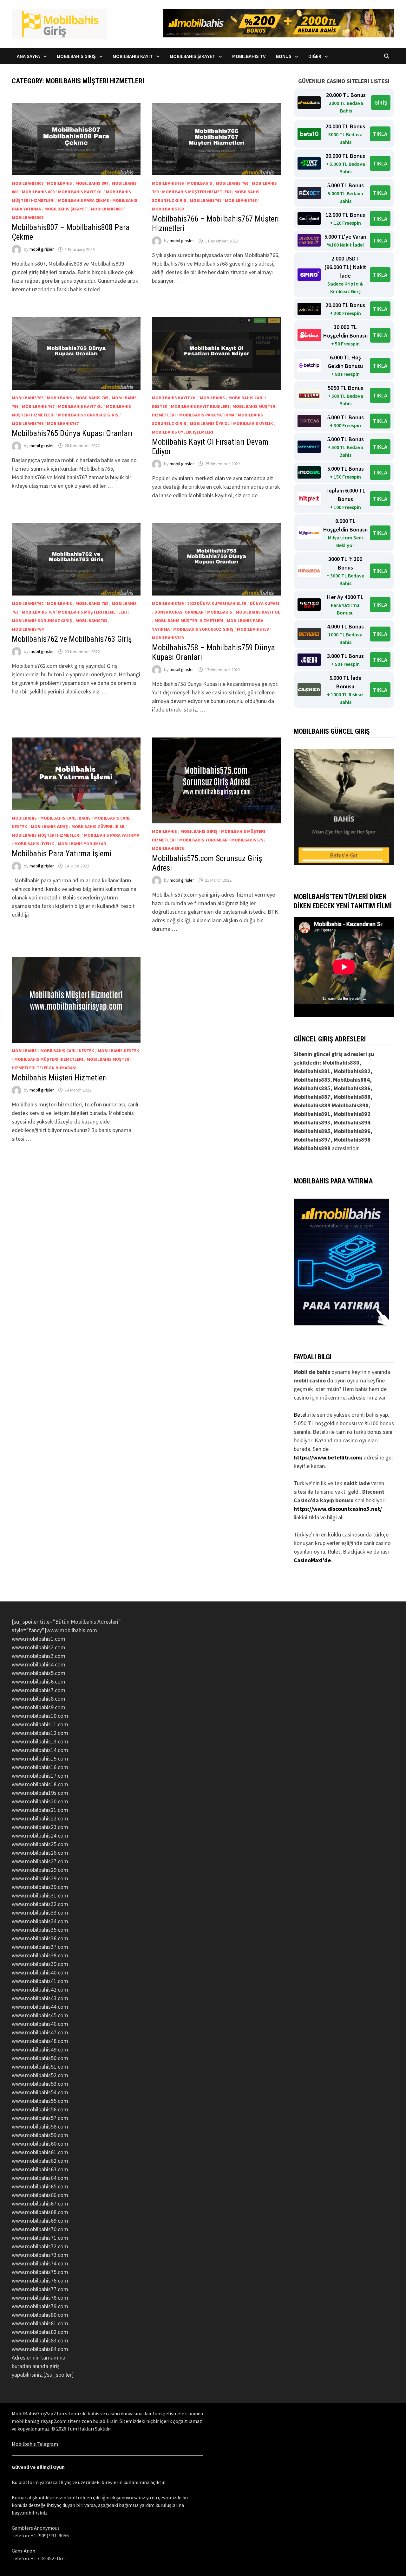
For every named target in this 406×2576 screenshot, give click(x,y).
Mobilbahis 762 (92, 603)
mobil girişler (42, 249)
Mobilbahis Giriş (76, 56)
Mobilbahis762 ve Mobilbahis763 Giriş (72, 639)
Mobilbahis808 (107, 209)
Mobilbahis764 (28, 629)
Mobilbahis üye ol (210, 423)
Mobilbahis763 (91, 621)
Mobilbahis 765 (92, 398)
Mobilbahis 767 (38, 406)
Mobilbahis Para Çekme (83, 200)
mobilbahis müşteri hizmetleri (196, 192)
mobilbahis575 (247, 840)
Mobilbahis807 (28, 183)
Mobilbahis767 (206, 200)
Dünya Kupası (265, 603)
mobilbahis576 (168, 848)
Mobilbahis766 (168, 183)
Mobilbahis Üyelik (253, 423)
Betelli (301, 1415)
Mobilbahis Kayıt (133, 56)
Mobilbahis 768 (232, 183)
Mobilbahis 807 (92, 183)
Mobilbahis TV (249, 56)
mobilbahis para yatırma (207, 415)
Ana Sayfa (28, 56)
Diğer (315, 56)
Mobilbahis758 (253, 629)
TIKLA (380, 134)
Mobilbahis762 (28, 603)
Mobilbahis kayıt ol (80, 192)
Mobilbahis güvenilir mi (98, 827)
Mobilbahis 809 (38, 192)
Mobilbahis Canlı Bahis (65, 818)
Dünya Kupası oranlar (179, 612)
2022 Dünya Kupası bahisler (217, 603)
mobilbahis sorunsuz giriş (88, 415)
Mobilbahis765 (28, 398)
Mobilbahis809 (28, 217)
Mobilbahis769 (168, 209)
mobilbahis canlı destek (67, 1051)
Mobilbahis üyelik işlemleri (183, 432)
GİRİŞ (381, 103)
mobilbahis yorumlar (82, 844)
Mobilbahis (59, 183)
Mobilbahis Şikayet (193, 56)
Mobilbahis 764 (38, 612)
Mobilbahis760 (168, 638)
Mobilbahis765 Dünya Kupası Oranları (72, 433)
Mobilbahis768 (241, 200)
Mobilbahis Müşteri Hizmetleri (59, 1078)
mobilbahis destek (118, 1051)
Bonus (284, 56)
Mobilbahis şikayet (66, 209)
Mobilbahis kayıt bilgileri (200, 406)
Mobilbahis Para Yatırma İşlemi (62, 854)
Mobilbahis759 (168, 603)
